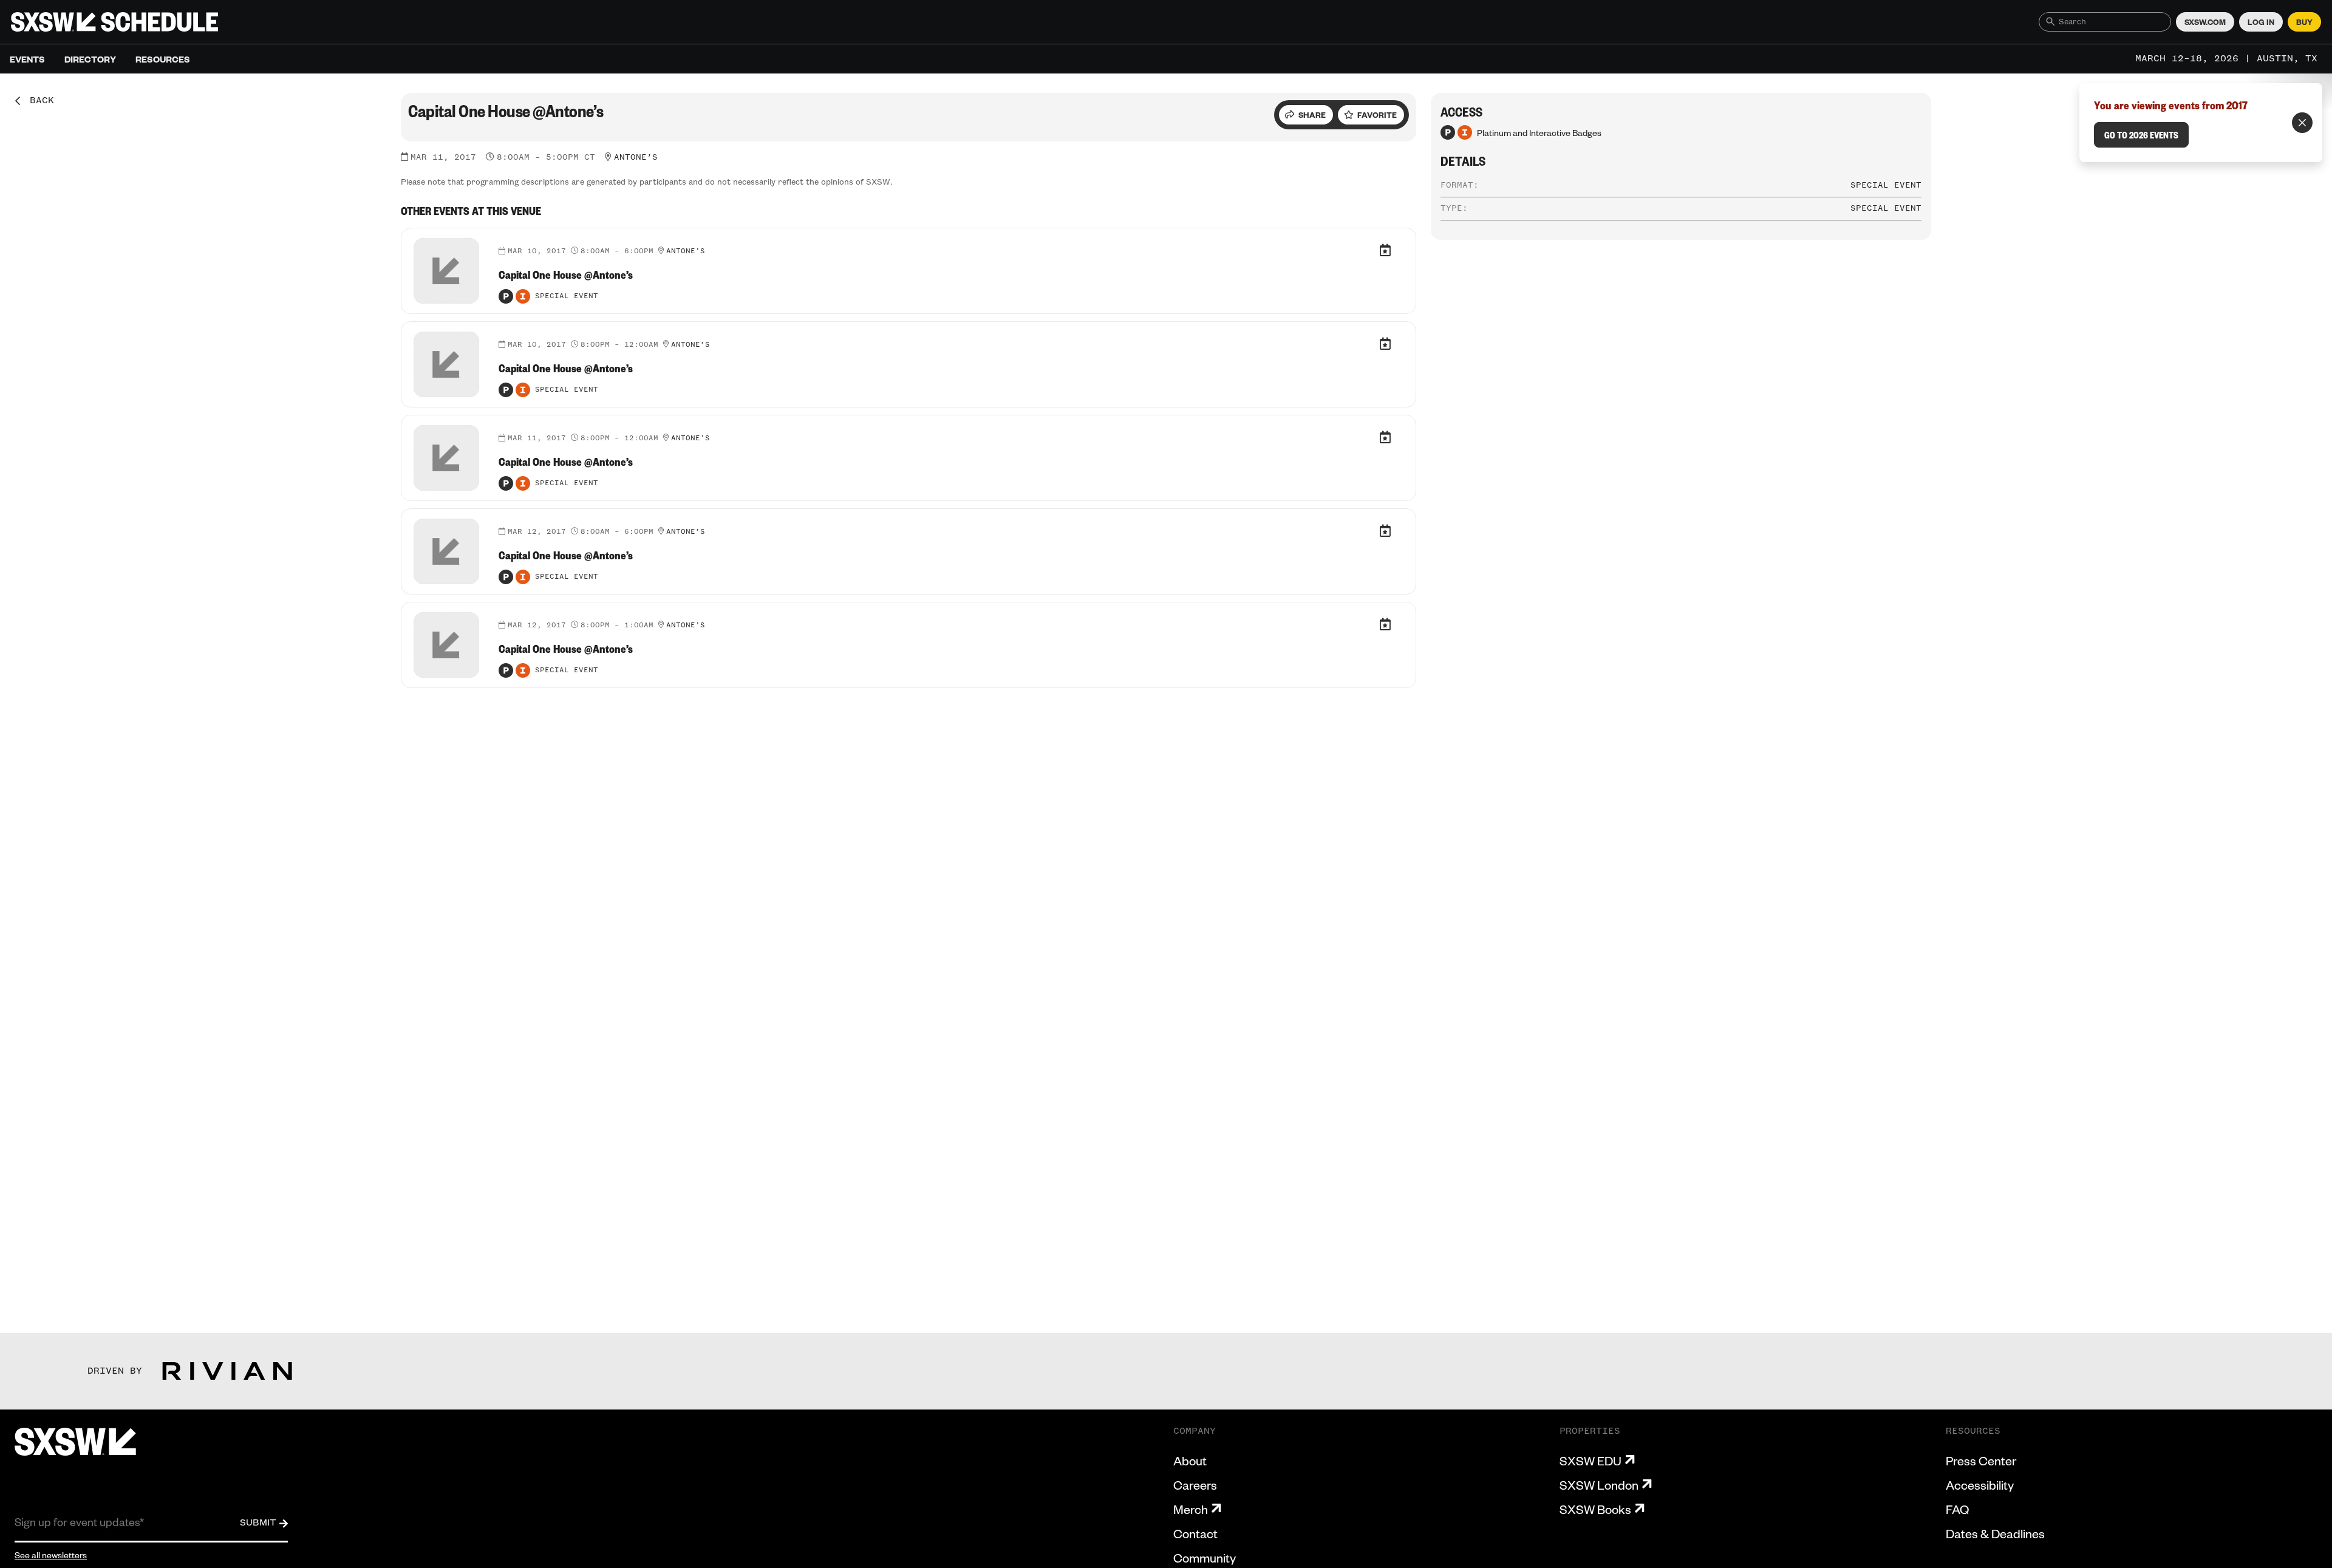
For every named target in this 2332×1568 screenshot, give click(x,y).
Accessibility (1980, 1485)
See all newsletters (51, 1555)
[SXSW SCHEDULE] (114, 22)
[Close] (2302, 123)
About (1190, 1461)
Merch (1191, 1509)
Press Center (1981, 1461)
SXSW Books (1595, 1509)
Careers (1195, 1485)
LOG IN (2261, 22)
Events (27, 59)
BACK (38, 101)
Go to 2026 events (2141, 135)
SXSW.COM (2205, 22)
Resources (163, 59)
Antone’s (636, 157)
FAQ (1957, 1509)
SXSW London (1599, 1485)
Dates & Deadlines (1995, 1533)
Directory (90, 59)
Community (1205, 1558)
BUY (2304, 22)
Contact (1195, 1533)
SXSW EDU (1590, 1461)
